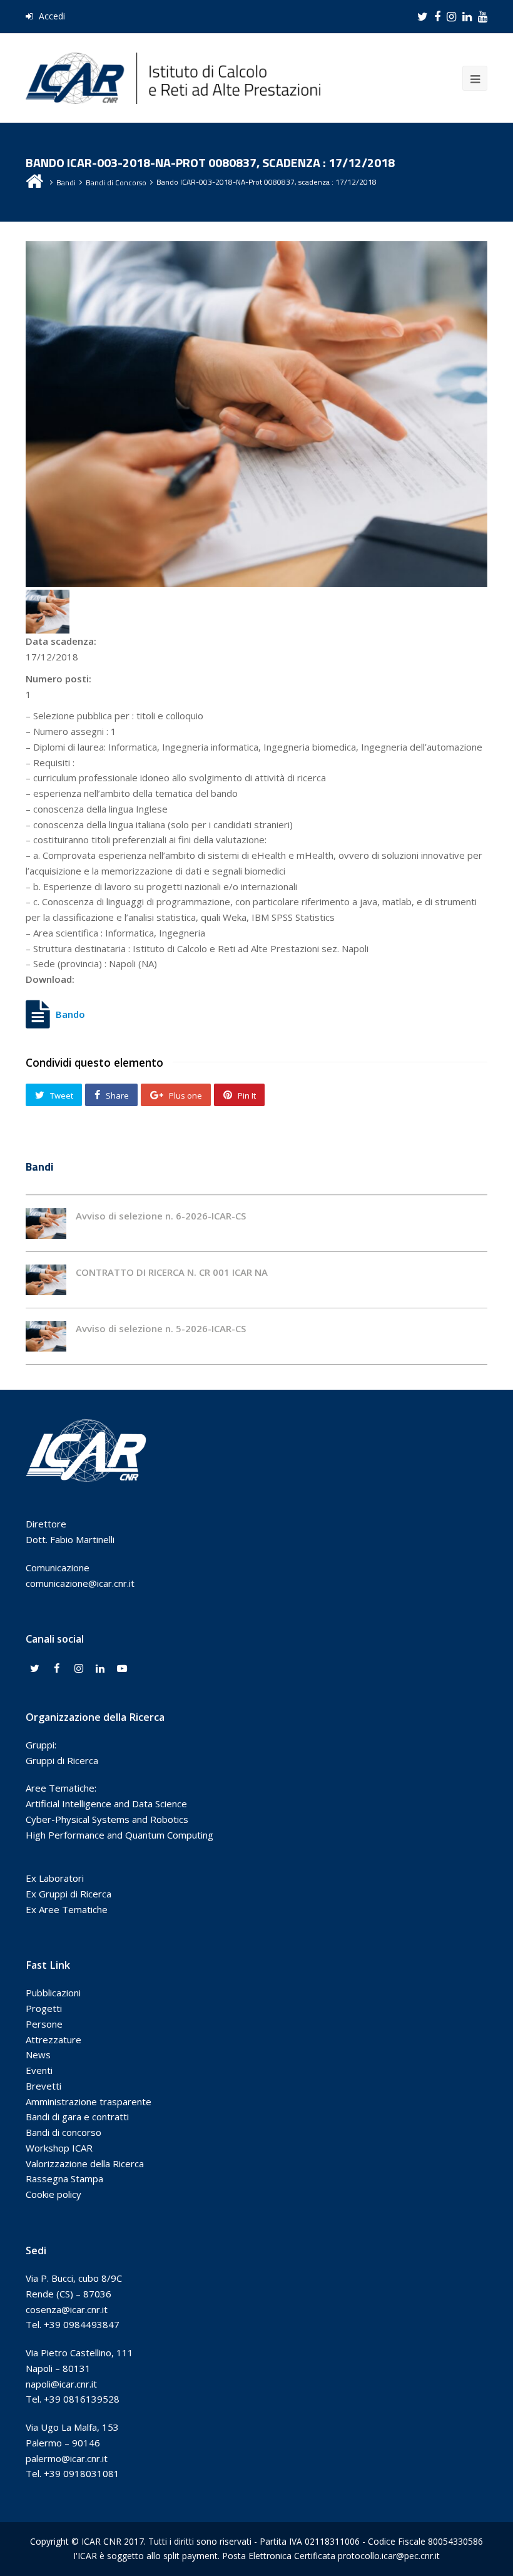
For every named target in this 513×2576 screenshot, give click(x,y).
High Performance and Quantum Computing (119, 1835)
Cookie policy (53, 2194)
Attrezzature (53, 2040)
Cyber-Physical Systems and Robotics (107, 1819)
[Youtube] (122, 1669)
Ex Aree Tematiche (67, 1909)
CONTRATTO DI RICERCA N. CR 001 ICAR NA (172, 1272)
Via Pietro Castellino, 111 (79, 2353)
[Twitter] (35, 1669)
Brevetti (43, 2086)
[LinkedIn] (100, 1669)
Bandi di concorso (63, 2132)
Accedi (51, 16)
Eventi (39, 2070)
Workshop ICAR (59, 2148)
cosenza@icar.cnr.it (67, 2309)
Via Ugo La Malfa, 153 (72, 2427)
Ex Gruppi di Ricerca (69, 1894)
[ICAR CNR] (173, 77)
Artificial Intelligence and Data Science (106, 1804)
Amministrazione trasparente (89, 2101)
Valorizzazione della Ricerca (85, 2163)
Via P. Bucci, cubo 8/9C (74, 2278)
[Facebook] (57, 1669)
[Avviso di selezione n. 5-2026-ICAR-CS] (46, 1336)
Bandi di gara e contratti (77, 2117)
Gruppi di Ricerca (62, 1760)
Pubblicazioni (53, 1993)
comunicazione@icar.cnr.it (80, 1583)
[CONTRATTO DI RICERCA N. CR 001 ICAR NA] (46, 1280)
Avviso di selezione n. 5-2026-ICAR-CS (161, 1328)
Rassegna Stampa (64, 2178)
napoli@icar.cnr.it (61, 2384)
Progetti (44, 2008)
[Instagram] (79, 1669)
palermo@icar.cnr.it (67, 2458)
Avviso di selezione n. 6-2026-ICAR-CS (161, 1216)
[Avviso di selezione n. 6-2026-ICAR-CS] (46, 1224)
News (38, 2055)
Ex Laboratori (55, 1878)
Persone (44, 2024)
